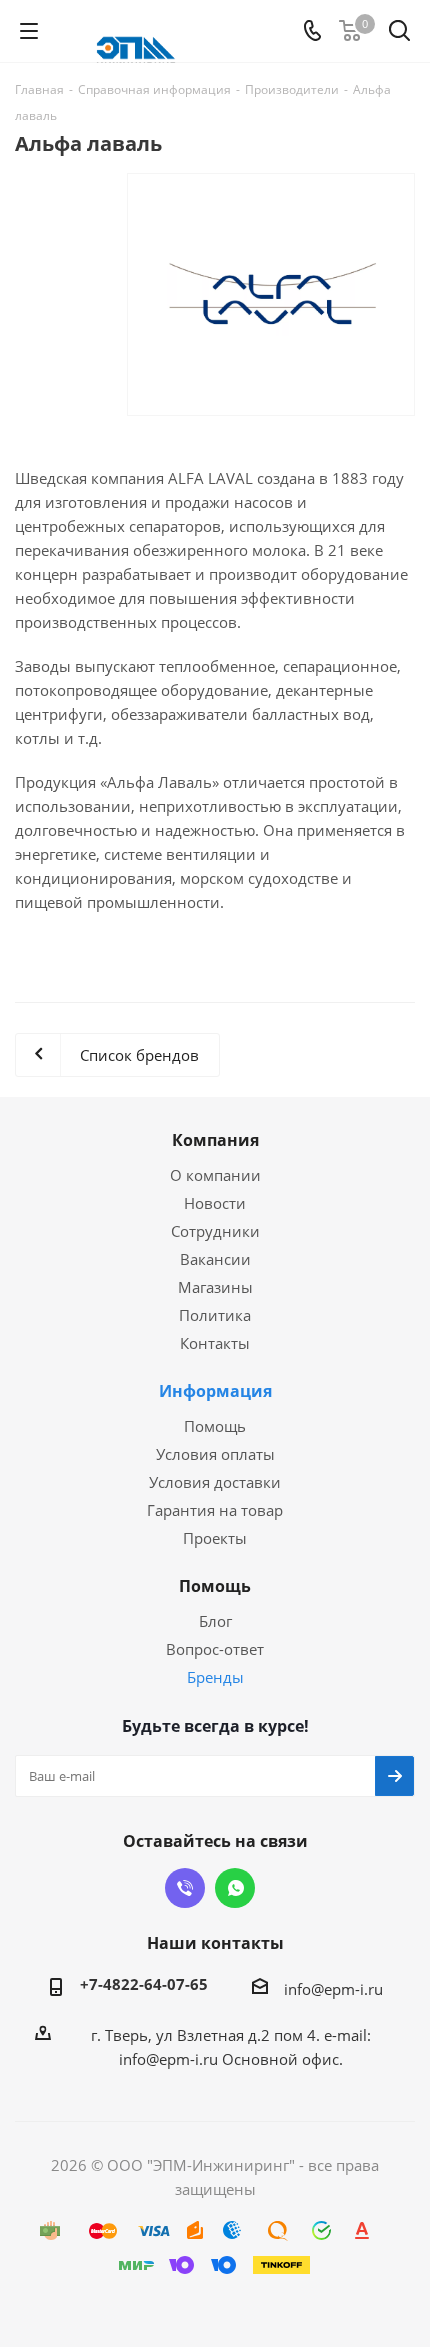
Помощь (215, 1426)
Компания (215, 1140)
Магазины (215, 1287)
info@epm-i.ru (333, 1989)
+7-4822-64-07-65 (144, 1984)
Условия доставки (215, 1482)
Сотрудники (215, 1231)
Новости (215, 1203)
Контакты (215, 1343)
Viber (185, 1888)
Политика (215, 1315)
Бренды (215, 1677)
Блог (215, 1621)
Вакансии (215, 1259)
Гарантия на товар (215, 1510)
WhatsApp (235, 1888)
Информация (215, 1391)
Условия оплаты (215, 1454)
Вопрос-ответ (215, 1649)
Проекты (215, 1538)
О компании (215, 1175)
